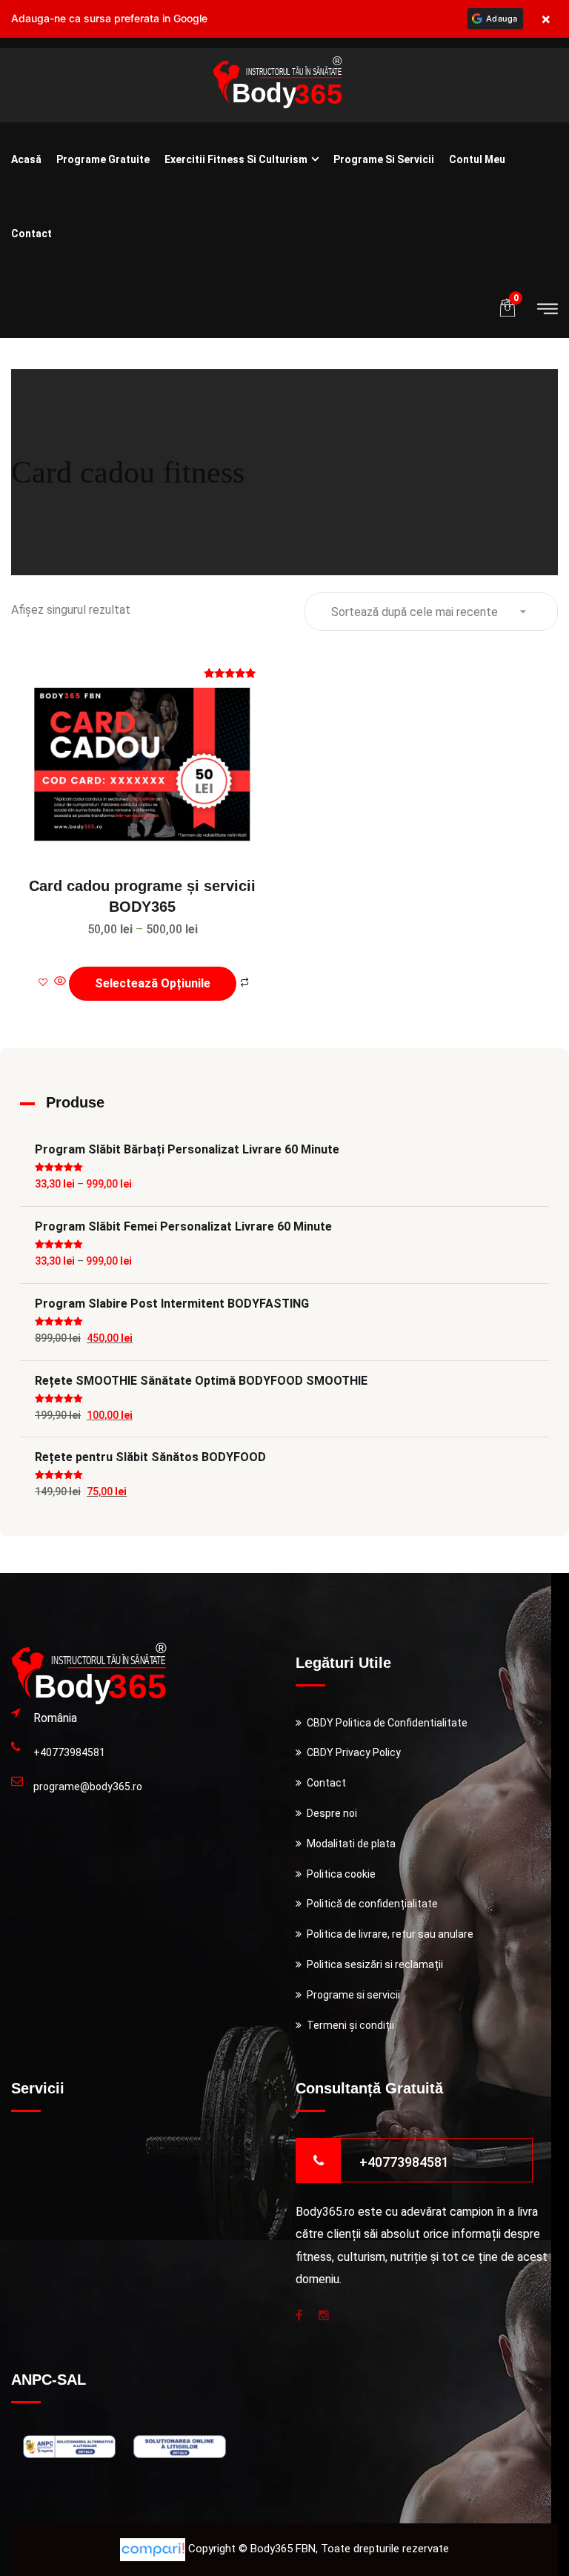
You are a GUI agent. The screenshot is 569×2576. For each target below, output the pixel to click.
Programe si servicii (384, 159)
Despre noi (332, 1813)
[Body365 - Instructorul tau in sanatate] (277, 84)
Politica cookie (341, 1874)
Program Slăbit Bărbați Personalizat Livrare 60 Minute (187, 1149)
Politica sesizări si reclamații (375, 1964)
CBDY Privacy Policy (354, 1752)
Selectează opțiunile (153, 983)
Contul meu (477, 159)
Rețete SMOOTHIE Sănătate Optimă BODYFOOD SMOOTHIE (201, 1381)
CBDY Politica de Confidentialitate (387, 1723)
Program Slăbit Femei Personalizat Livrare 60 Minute (183, 1226)
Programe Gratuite (103, 159)
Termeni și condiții (350, 2025)
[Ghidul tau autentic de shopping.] (154, 2549)
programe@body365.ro (88, 1787)
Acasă (26, 159)
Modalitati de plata (351, 1844)
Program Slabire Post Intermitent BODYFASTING (172, 1304)
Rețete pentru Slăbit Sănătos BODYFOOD (150, 1457)
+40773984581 (69, 1752)
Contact (31, 234)
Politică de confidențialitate (372, 1904)
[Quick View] (60, 982)
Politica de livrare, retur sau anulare (390, 1934)
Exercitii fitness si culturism (236, 159)
